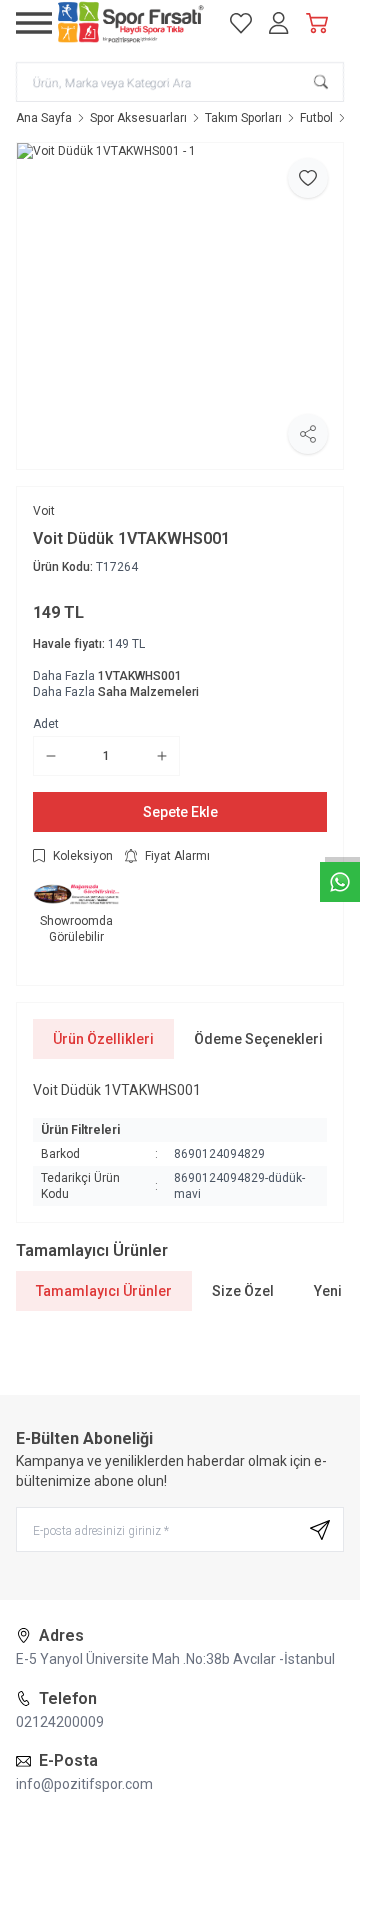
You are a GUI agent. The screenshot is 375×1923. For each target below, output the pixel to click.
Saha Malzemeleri (148, 692)
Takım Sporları (243, 118)
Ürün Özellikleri (103, 1039)
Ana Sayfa (44, 118)
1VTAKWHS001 (140, 676)
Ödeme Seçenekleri (258, 1039)
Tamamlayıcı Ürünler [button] (104, 1291)
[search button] (321, 82)
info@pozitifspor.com (84, 1784)
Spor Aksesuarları (138, 118)
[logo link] (131, 23)
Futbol (316, 118)
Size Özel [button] (243, 1291)
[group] (180, 306)
